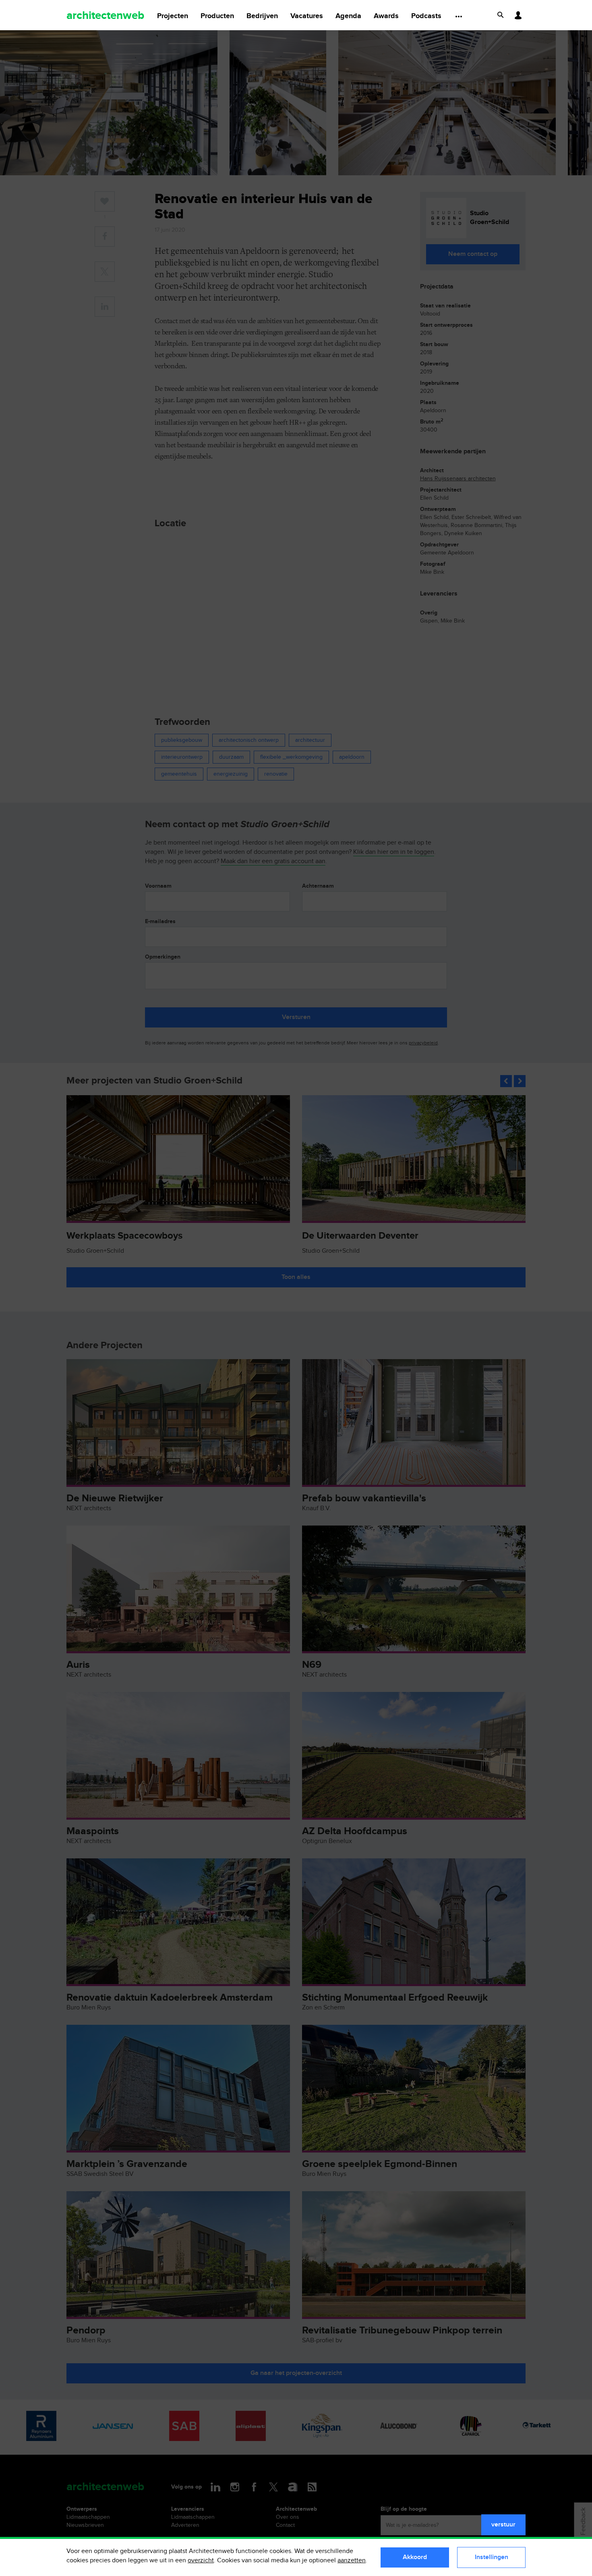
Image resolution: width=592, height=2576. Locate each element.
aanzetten (352, 2560)
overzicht (201, 2560)
